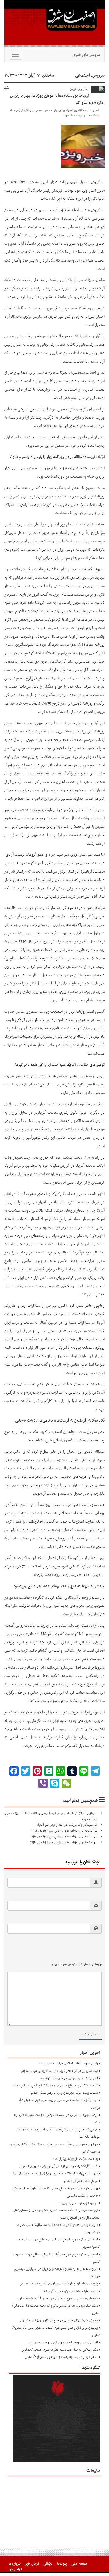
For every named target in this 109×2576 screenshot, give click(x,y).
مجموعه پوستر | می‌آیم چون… (78, 2203)
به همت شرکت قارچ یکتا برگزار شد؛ (75, 2159)
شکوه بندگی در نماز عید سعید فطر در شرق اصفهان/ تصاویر (60, 2350)
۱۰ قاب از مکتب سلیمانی (82, 2196)
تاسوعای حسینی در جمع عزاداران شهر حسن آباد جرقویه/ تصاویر (57, 2298)
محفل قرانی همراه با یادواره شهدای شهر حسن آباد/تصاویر (61, 2357)
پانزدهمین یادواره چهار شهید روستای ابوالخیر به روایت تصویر (59, 2284)
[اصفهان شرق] (54, 24)
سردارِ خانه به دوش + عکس (80, 2181)
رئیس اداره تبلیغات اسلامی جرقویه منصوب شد (68, 2063)
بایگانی (48, 2564)
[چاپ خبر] (7, 89)
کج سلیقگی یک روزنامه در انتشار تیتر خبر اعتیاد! (66, 1825)
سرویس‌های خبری (86, 55)
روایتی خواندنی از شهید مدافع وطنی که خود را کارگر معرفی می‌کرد (55, 2188)
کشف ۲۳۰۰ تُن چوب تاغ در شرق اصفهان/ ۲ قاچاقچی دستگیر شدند (56, 2086)
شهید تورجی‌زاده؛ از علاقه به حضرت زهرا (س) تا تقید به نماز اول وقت (54, 2174)
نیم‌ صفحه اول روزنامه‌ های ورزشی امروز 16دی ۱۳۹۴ (64, 1831)
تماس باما (15, 2570)
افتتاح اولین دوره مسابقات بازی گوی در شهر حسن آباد (63, 2342)
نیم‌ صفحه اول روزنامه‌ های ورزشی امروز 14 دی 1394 (64, 1842)
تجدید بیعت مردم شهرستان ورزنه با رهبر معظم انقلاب (64, 2093)
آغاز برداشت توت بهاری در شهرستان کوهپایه (70, 2078)
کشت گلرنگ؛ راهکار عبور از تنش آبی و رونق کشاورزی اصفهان (59, 2166)
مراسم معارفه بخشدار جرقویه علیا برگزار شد (71, 2291)
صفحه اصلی (79, 2564)
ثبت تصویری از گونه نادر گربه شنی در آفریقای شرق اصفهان (59, 2071)
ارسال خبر (32, 2564)
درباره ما (15, 2564)
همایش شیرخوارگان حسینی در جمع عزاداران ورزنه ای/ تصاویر (59, 2320)
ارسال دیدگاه (90, 2035)
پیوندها (62, 2564)
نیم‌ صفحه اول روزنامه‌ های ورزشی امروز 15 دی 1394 (64, 1837)
